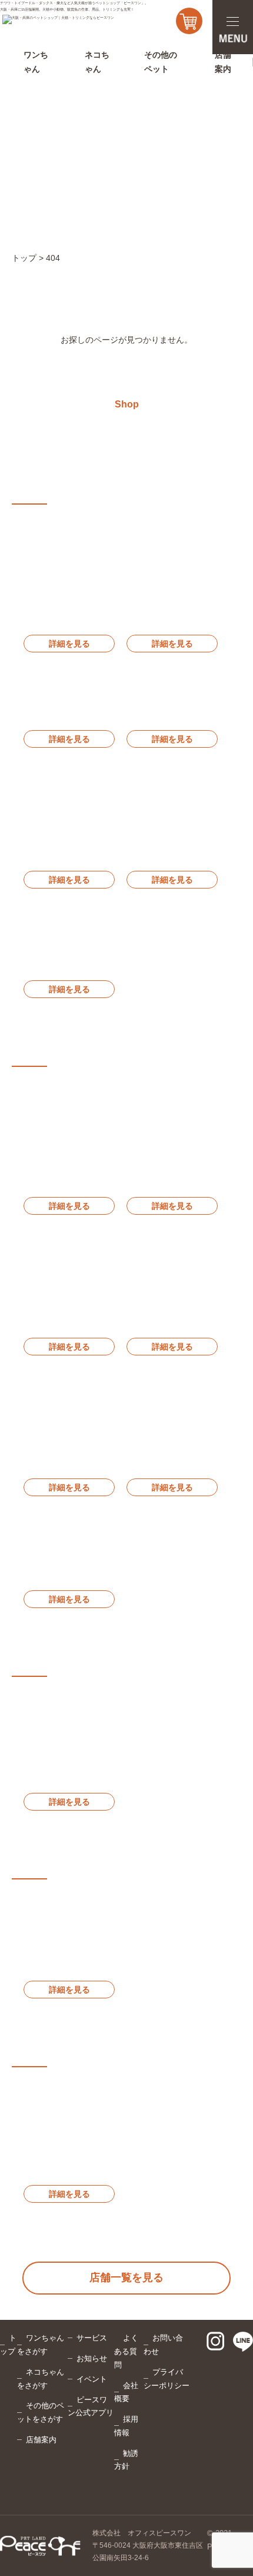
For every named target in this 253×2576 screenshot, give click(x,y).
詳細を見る (69, 644)
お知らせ (92, 2358)
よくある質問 (126, 2351)
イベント (92, 2379)
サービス (92, 2338)
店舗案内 (41, 2440)
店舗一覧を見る (126, 2277)
